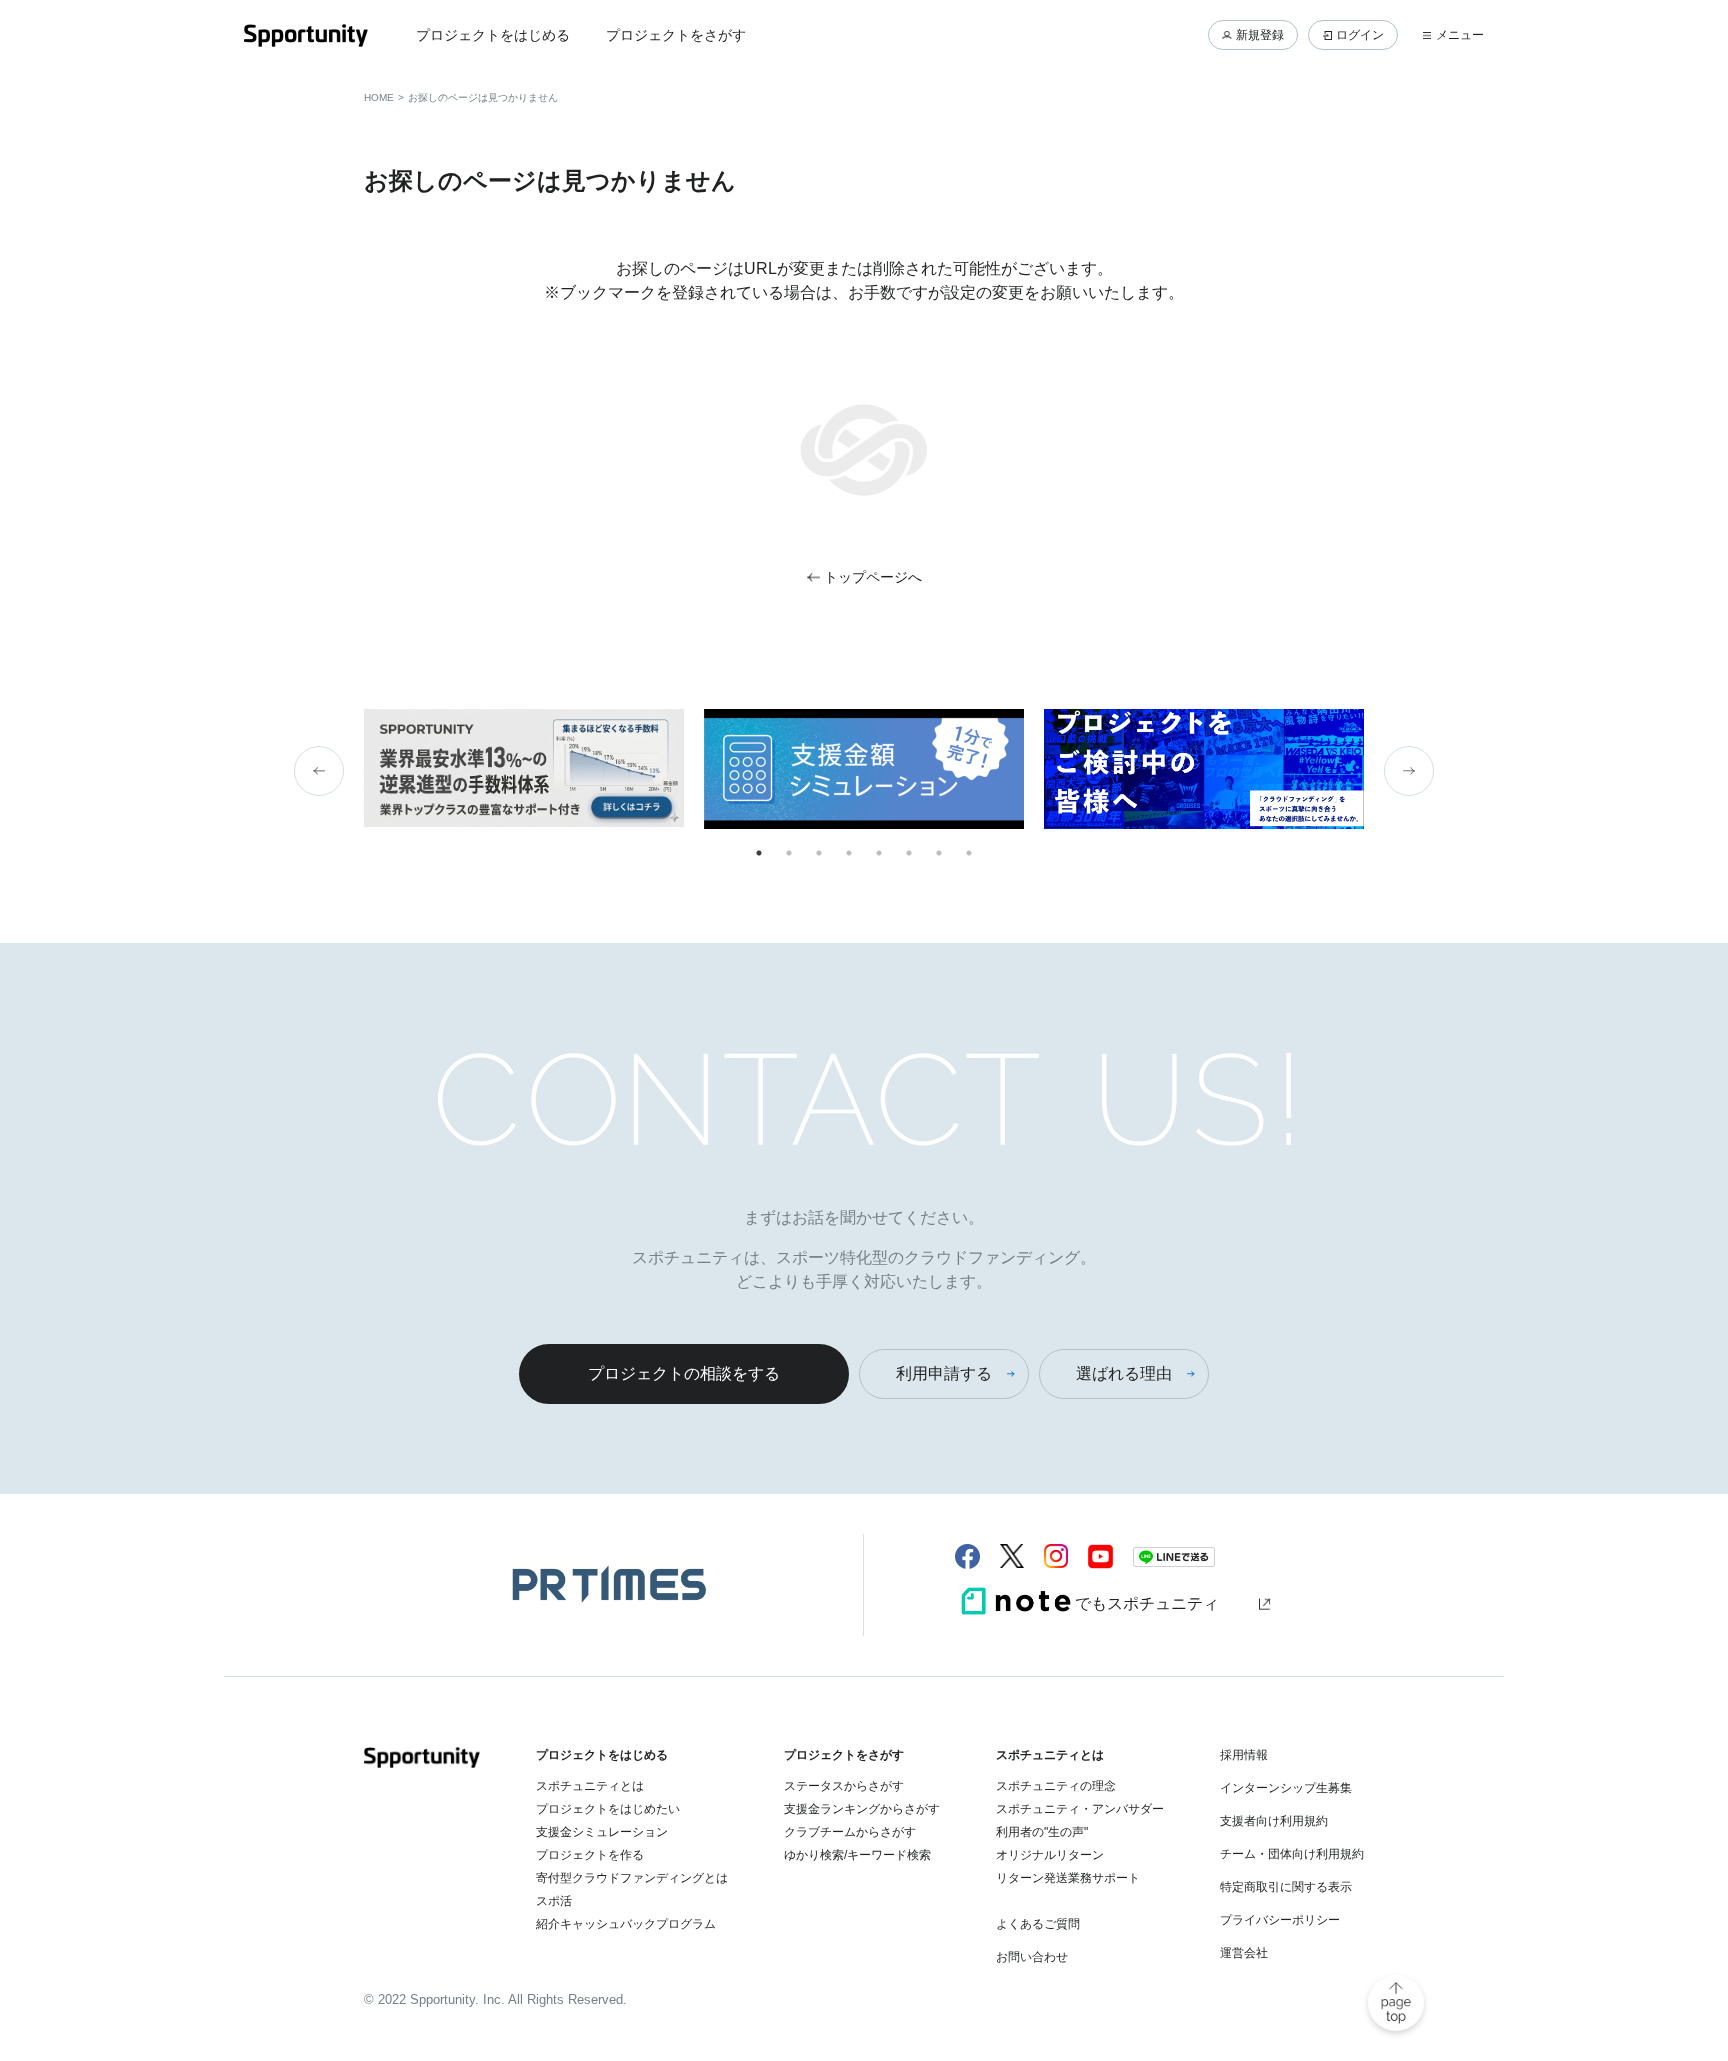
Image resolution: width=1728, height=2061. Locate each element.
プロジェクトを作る (590, 1855)
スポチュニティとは (590, 1786)
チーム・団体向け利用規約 (1292, 1854)
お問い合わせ (1032, 1957)
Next (1409, 771)
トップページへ (873, 577)
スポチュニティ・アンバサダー (1080, 1809)
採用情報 (1244, 1755)
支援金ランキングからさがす (862, 1809)
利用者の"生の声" (1042, 1832)
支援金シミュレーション (602, 1832)
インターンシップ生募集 (1286, 1788)
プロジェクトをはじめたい (608, 1809)
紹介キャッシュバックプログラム (626, 1924)
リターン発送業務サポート (1068, 1878)
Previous (319, 771)
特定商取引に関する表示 (1286, 1887)
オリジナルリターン (1050, 1855)
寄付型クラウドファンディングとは (632, 1878)
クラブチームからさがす (850, 1832)
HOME (379, 97)
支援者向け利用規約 (1274, 1821)
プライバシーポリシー (1280, 1920)
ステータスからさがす (844, 1786)
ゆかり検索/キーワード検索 (857, 1855)
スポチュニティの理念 (1056, 1786)
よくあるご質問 (1038, 1924)
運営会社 (1244, 1953)
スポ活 (554, 1901)
